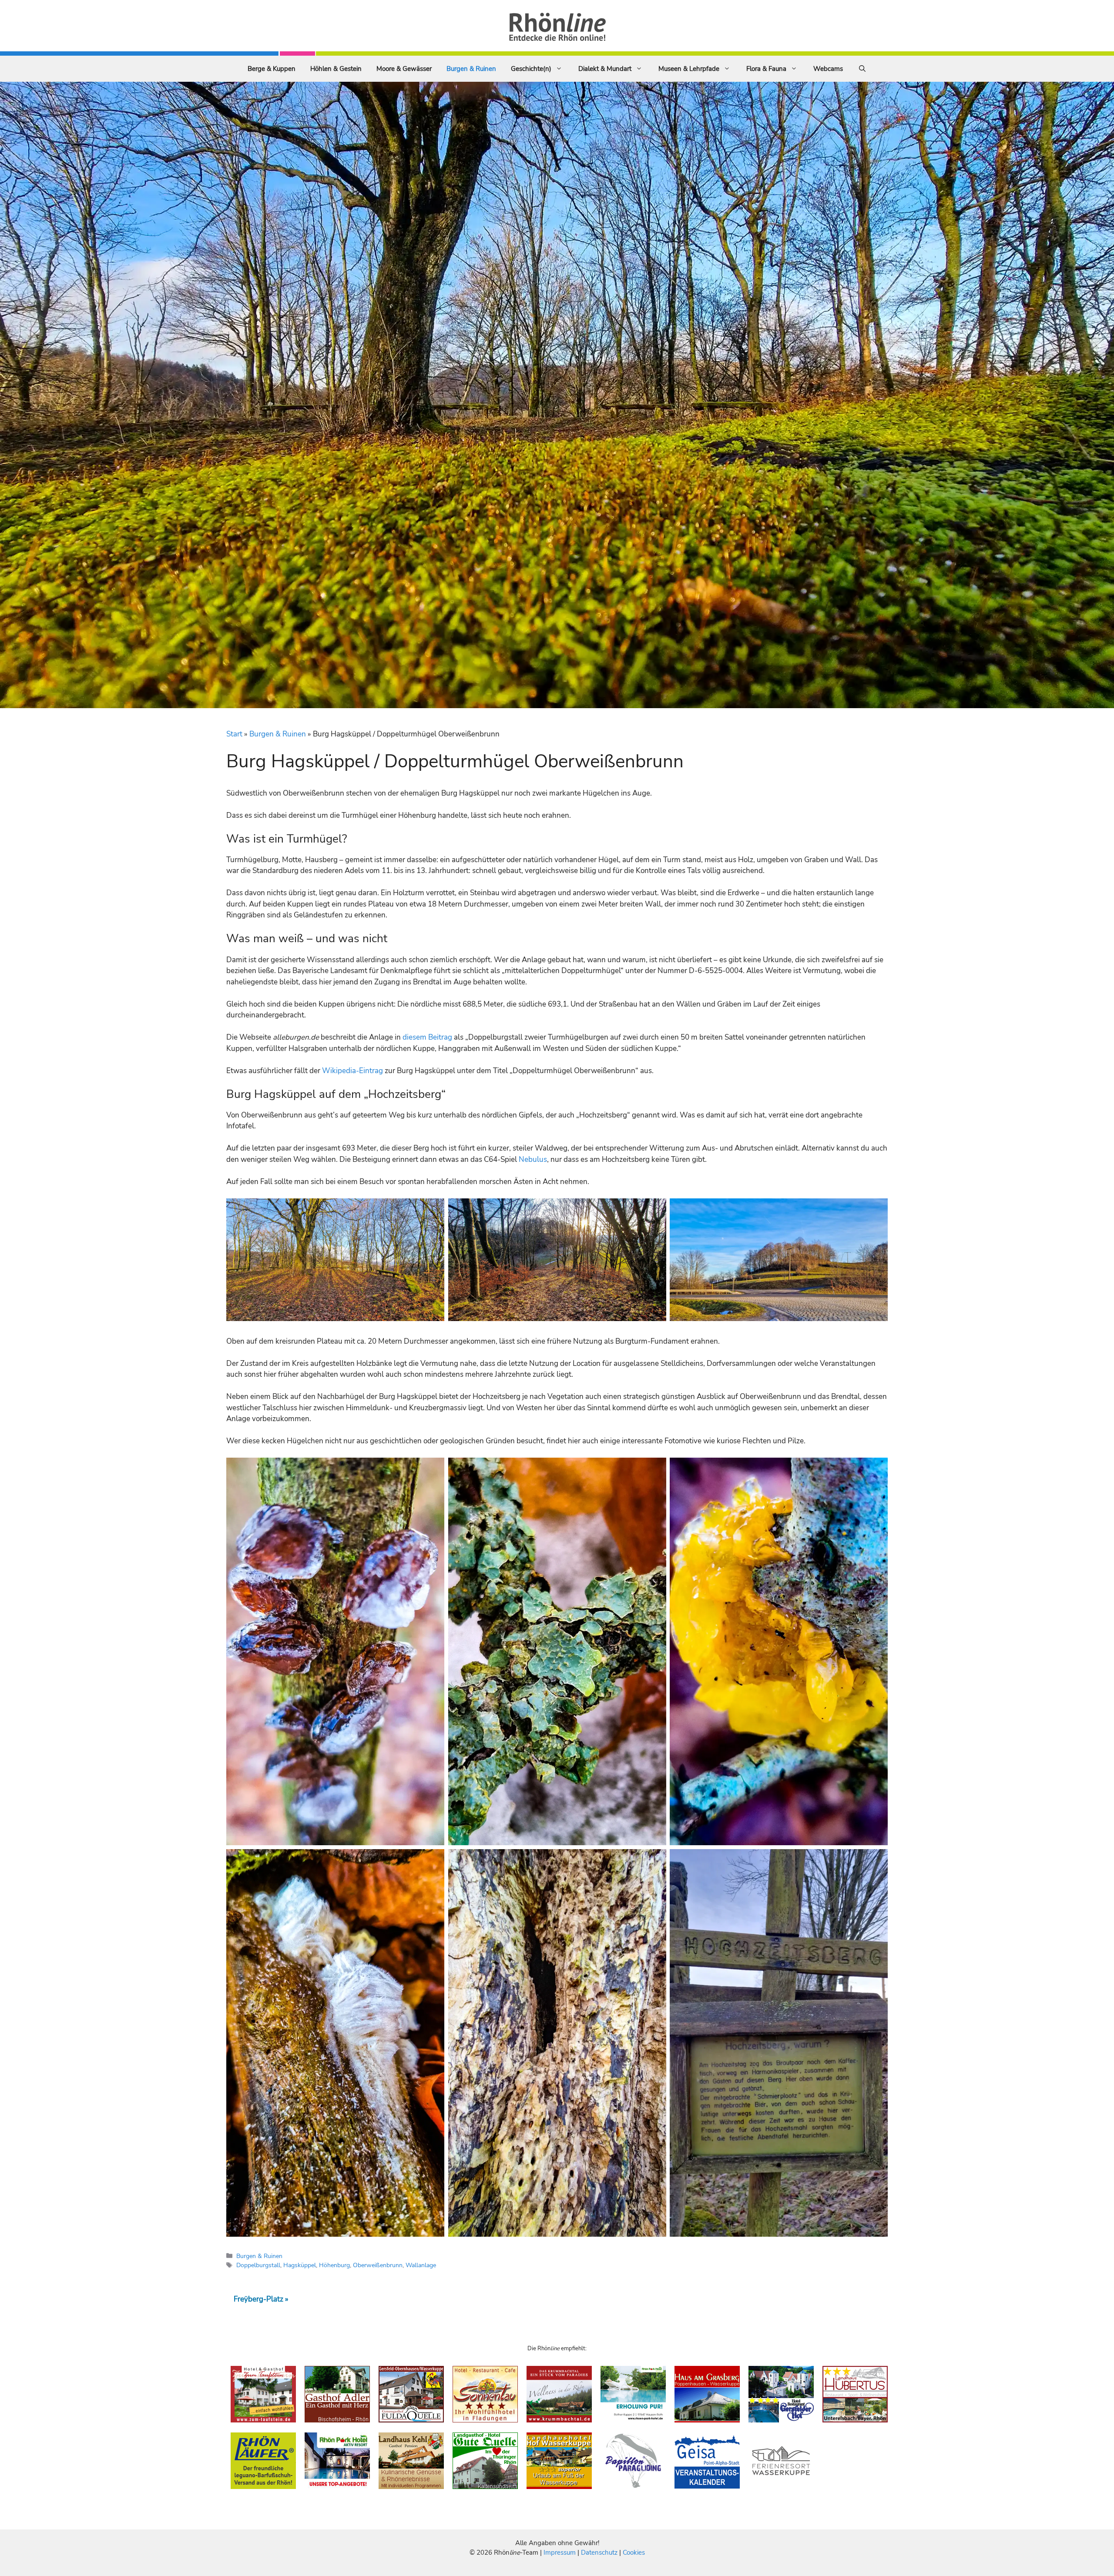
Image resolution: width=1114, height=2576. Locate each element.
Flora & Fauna (766, 69)
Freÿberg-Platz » (261, 2299)
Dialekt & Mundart (605, 69)
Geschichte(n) (531, 69)
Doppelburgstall (258, 2265)
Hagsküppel (300, 2265)
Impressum (560, 2553)
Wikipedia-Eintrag (352, 1071)
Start (234, 734)
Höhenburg (334, 2265)
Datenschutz (599, 2553)
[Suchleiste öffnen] (862, 69)
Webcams (828, 69)
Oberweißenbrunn (378, 2265)
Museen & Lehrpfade (689, 69)
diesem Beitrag (428, 1037)
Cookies (634, 2553)
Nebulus (533, 1159)
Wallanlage (421, 2265)
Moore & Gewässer (404, 69)
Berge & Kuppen (272, 69)
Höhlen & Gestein (336, 69)
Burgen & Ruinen (471, 69)
